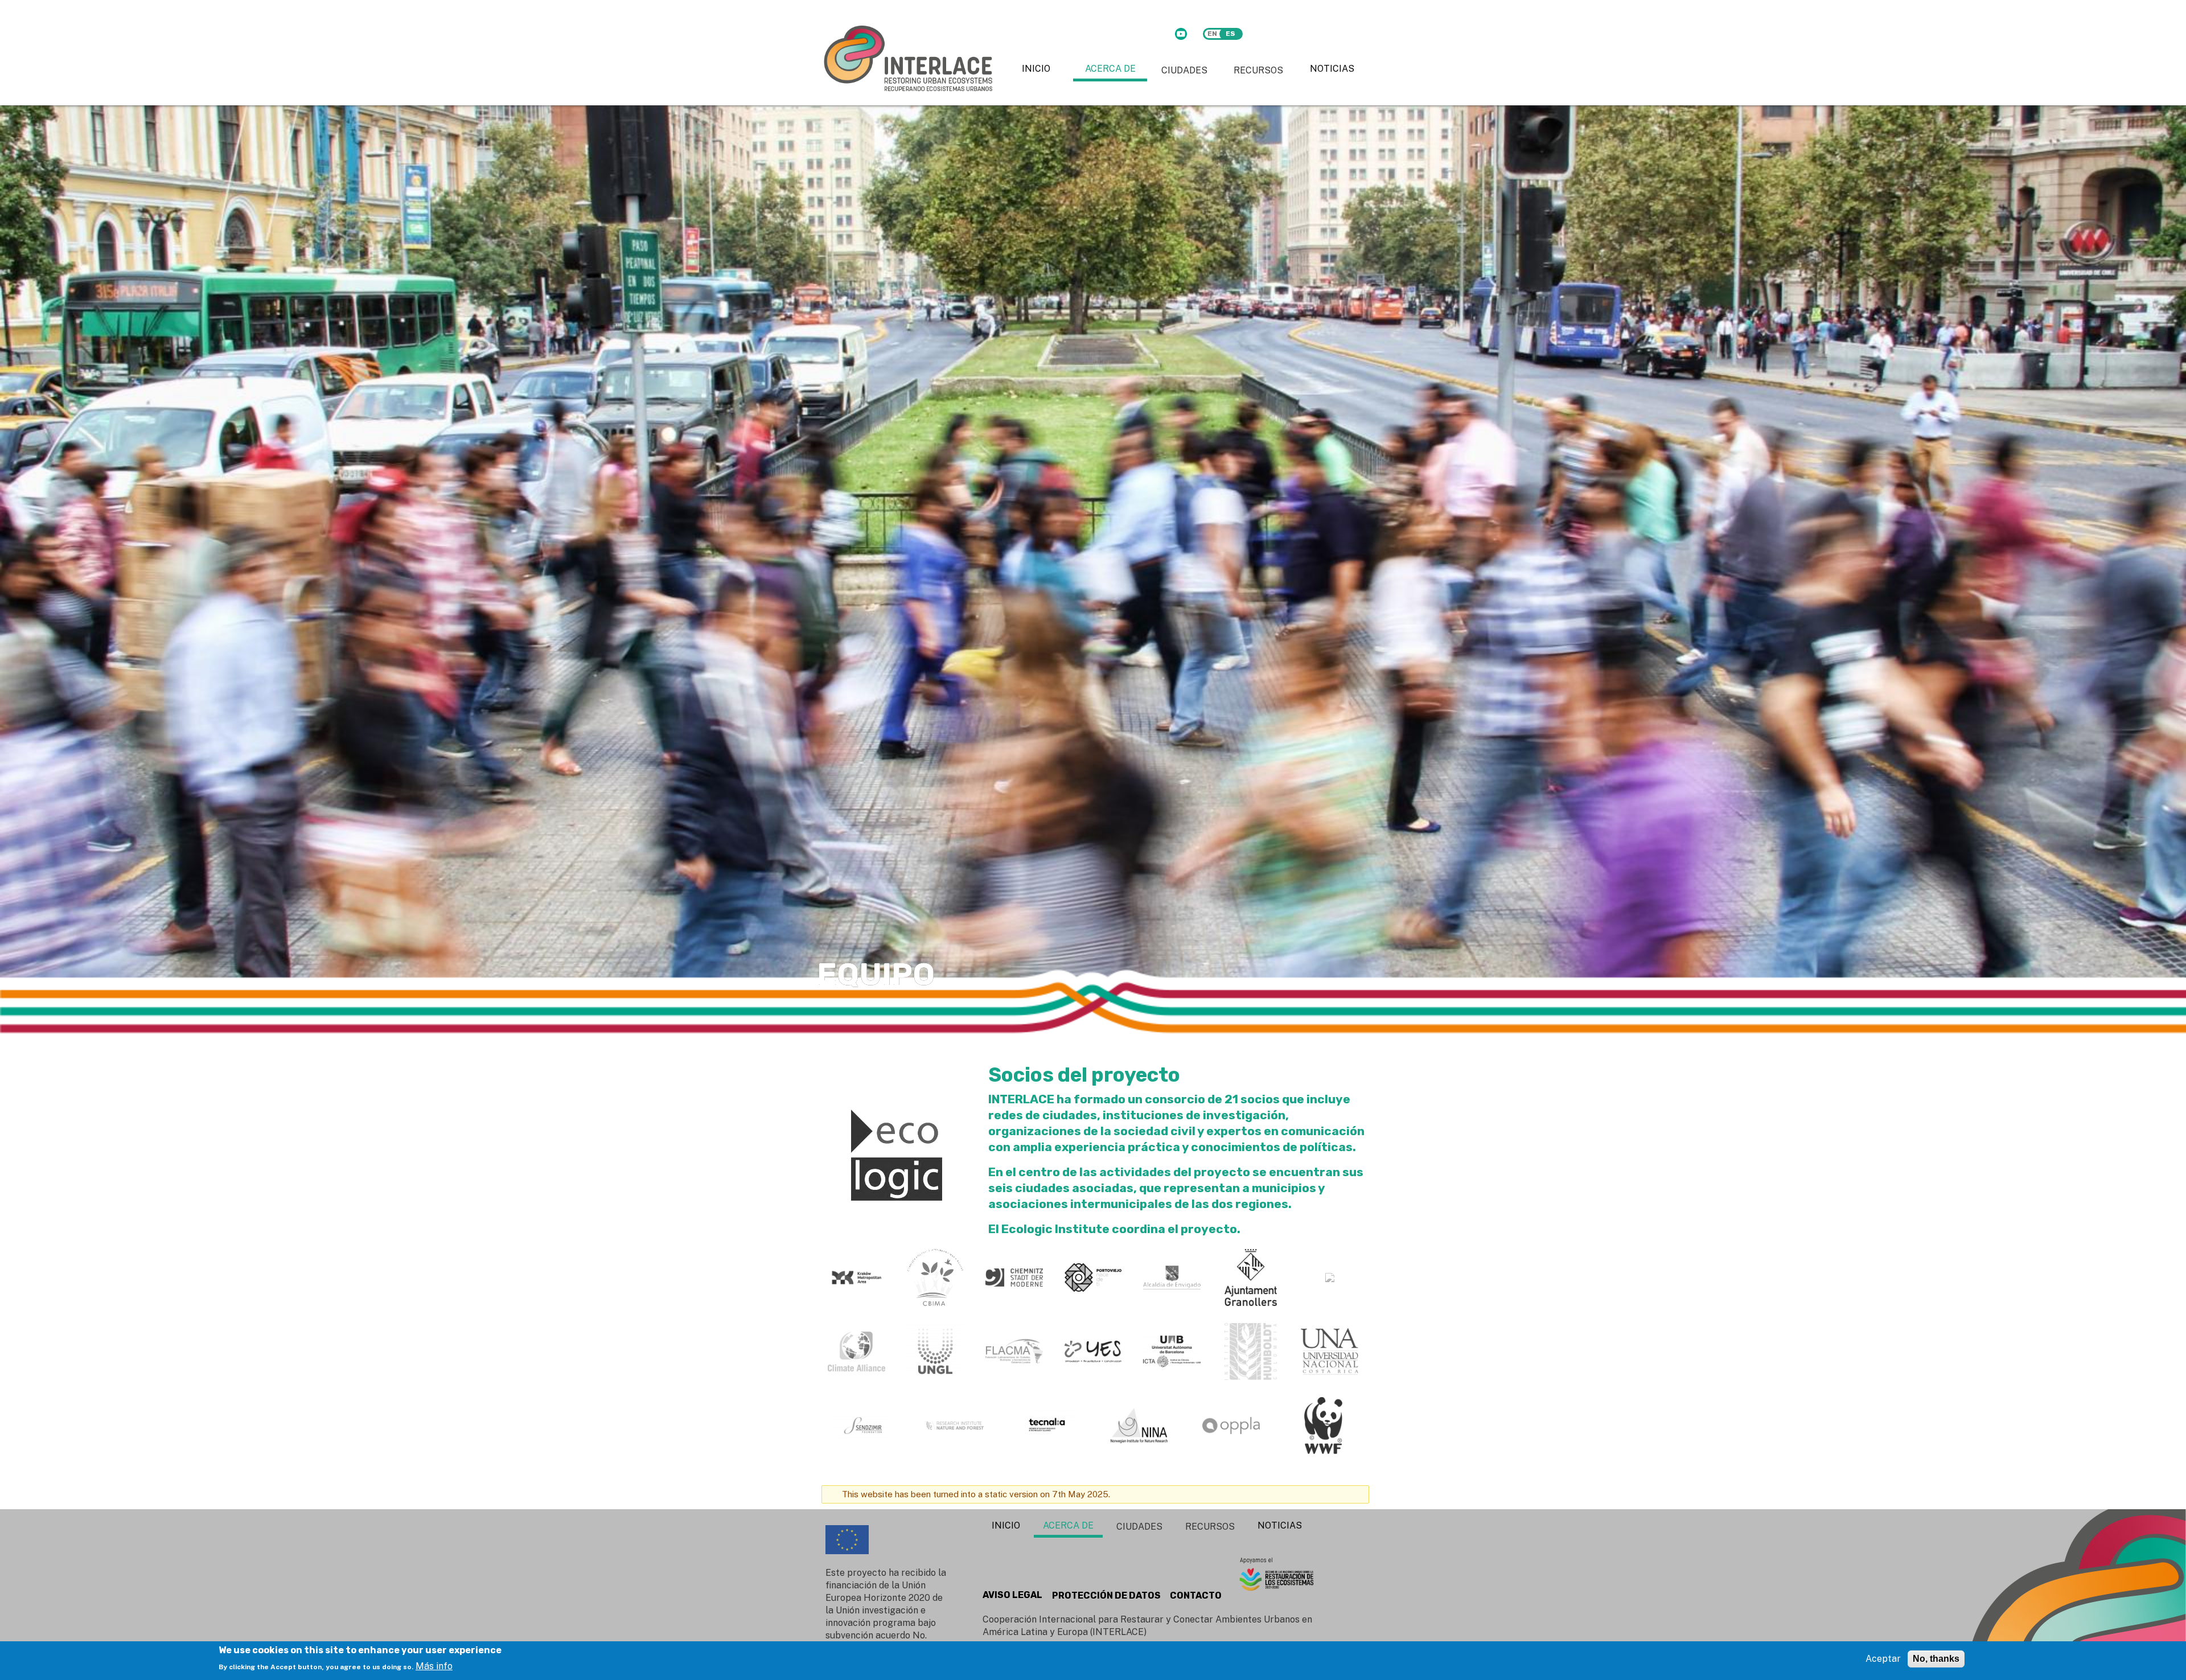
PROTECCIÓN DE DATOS (1106, 1595)
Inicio (1036, 69)
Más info (434, 1665)
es (1230, 34)
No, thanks (1936, 1659)
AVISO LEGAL (1012, 1595)
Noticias (1332, 69)
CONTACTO (1196, 1595)
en (1212, 34)
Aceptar (1883, 1659)
